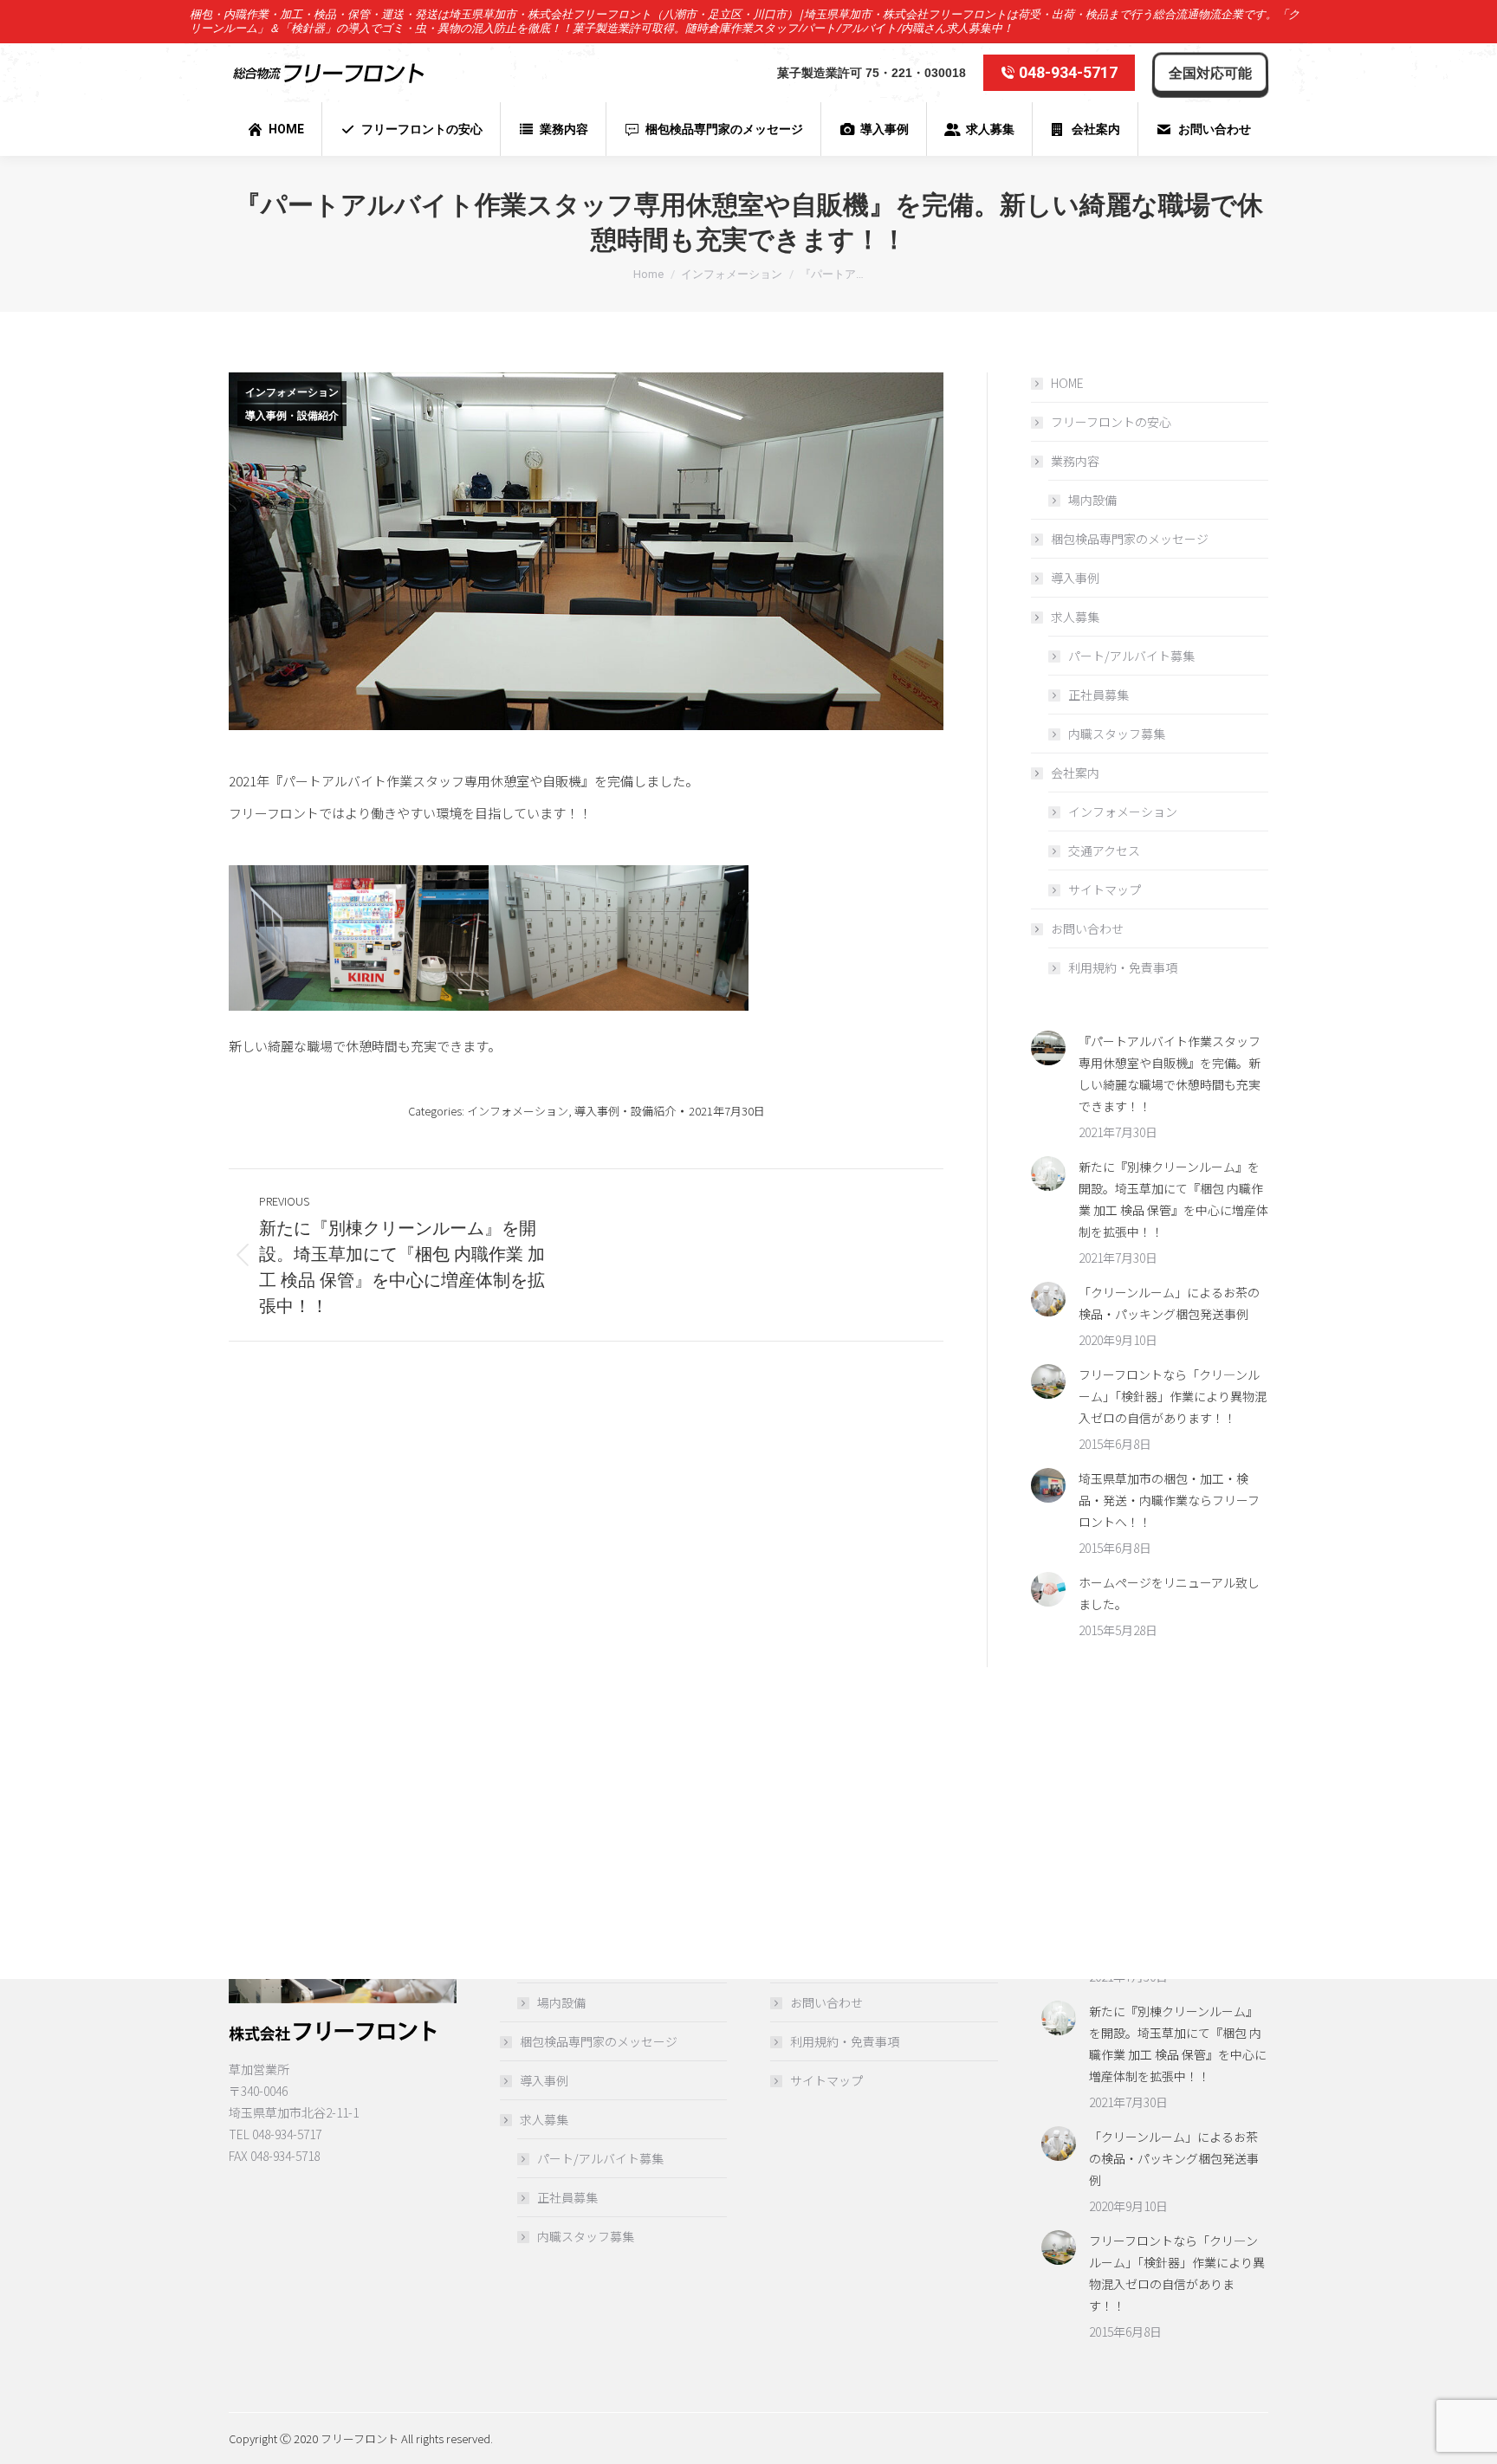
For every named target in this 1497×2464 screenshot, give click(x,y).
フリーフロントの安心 (1111, 422)
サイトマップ (1105, 889)
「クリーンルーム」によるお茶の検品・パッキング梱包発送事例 (1169, 1303)
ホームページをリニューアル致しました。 (1169, 1593)
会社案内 (1075, 773)
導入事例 (1075, 578)
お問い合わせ (1087, 928)
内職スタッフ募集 (1117, 734)
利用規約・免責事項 (1123, 967)
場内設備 (1092, 500)
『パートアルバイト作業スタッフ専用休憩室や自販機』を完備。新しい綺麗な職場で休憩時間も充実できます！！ (1170, 1074)
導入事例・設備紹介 (292, 416)
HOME (1067, 383)
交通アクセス (1104, 850)
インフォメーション (292, 392)
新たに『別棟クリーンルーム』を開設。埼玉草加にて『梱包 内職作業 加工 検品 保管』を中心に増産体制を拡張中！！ (1173, 1199)
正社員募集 (1098, 695)
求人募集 (1075, 617)
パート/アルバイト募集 (1131, 656)
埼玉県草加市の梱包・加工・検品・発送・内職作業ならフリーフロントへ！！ (1169, 1500)
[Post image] (1048, 1048)
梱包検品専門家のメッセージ (1130, 539)
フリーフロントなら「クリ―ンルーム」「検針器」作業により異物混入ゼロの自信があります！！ (1173, 1396)
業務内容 (1075, 461)
